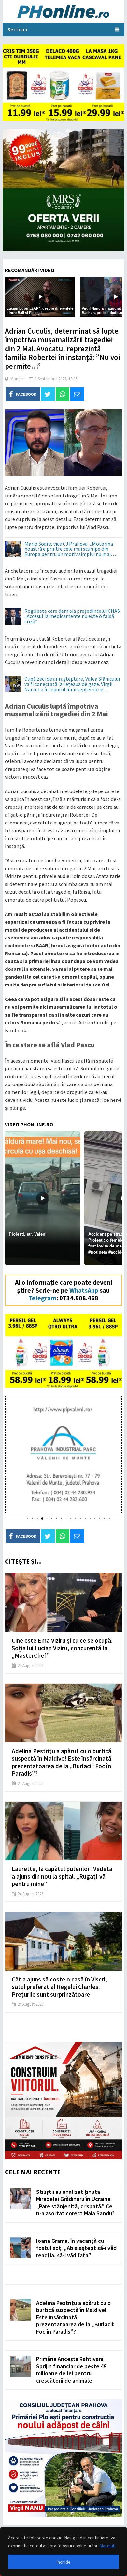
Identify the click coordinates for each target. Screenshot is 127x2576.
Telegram (42, 1298)
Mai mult (108, 2546)
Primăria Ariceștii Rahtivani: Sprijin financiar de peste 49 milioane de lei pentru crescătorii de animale (71, 2370)
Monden (18, 379)
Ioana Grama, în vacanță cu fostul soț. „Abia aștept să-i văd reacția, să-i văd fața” (76, 2248)
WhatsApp (84, 1290)
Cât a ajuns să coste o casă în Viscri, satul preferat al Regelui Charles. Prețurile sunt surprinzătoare (59, 1987)
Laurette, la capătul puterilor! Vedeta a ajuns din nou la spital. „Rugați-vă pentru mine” (62, 1876)
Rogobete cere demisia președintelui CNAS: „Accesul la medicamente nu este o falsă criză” (73, 616)
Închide (64, 2562)
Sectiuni (18, 30)
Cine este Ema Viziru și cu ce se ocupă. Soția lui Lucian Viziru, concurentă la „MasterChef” (62, 1648)
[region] (63, 2552)
